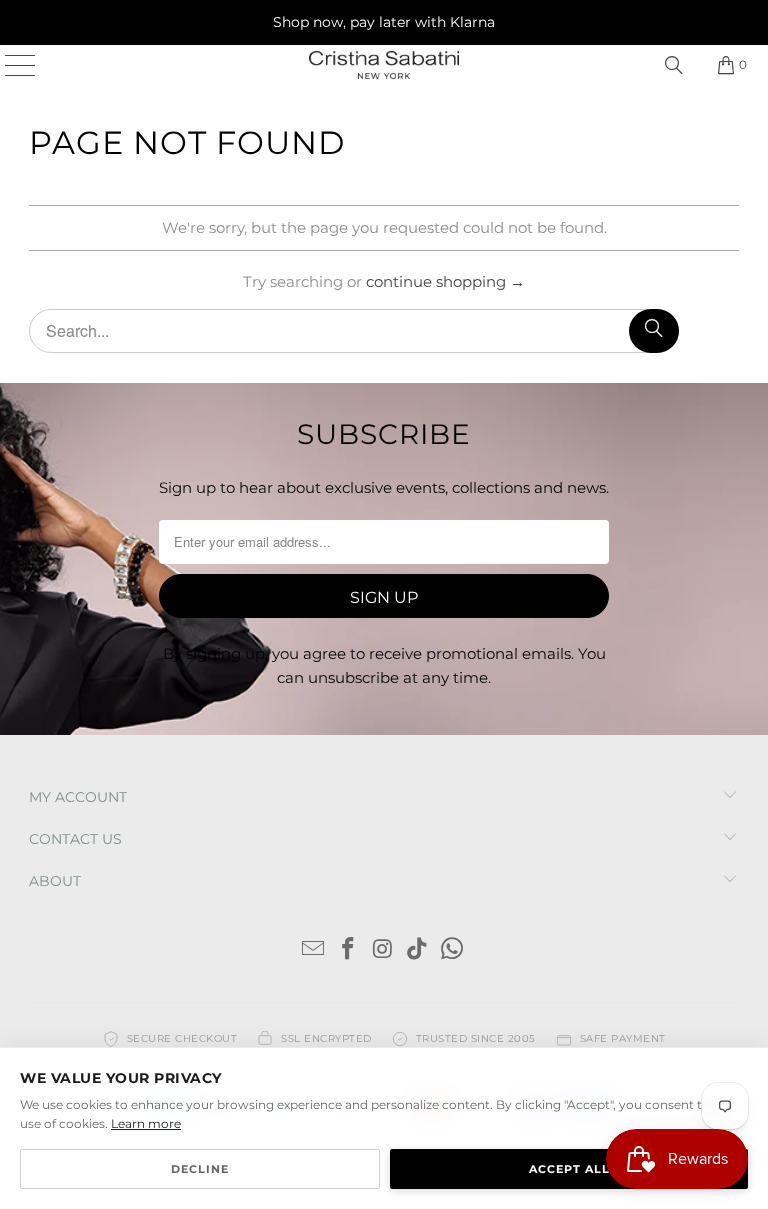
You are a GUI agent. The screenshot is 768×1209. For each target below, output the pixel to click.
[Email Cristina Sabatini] (314, 950)
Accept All (569, 1169)
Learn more (146, 1123)
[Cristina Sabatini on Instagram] (383, 950)
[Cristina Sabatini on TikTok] (418, 950)
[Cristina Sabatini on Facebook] (348, 950)
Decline (200, 1169)
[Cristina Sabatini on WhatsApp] (453, 950)
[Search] (674, 65)
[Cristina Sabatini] (384, 65)
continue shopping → (445, 281)
